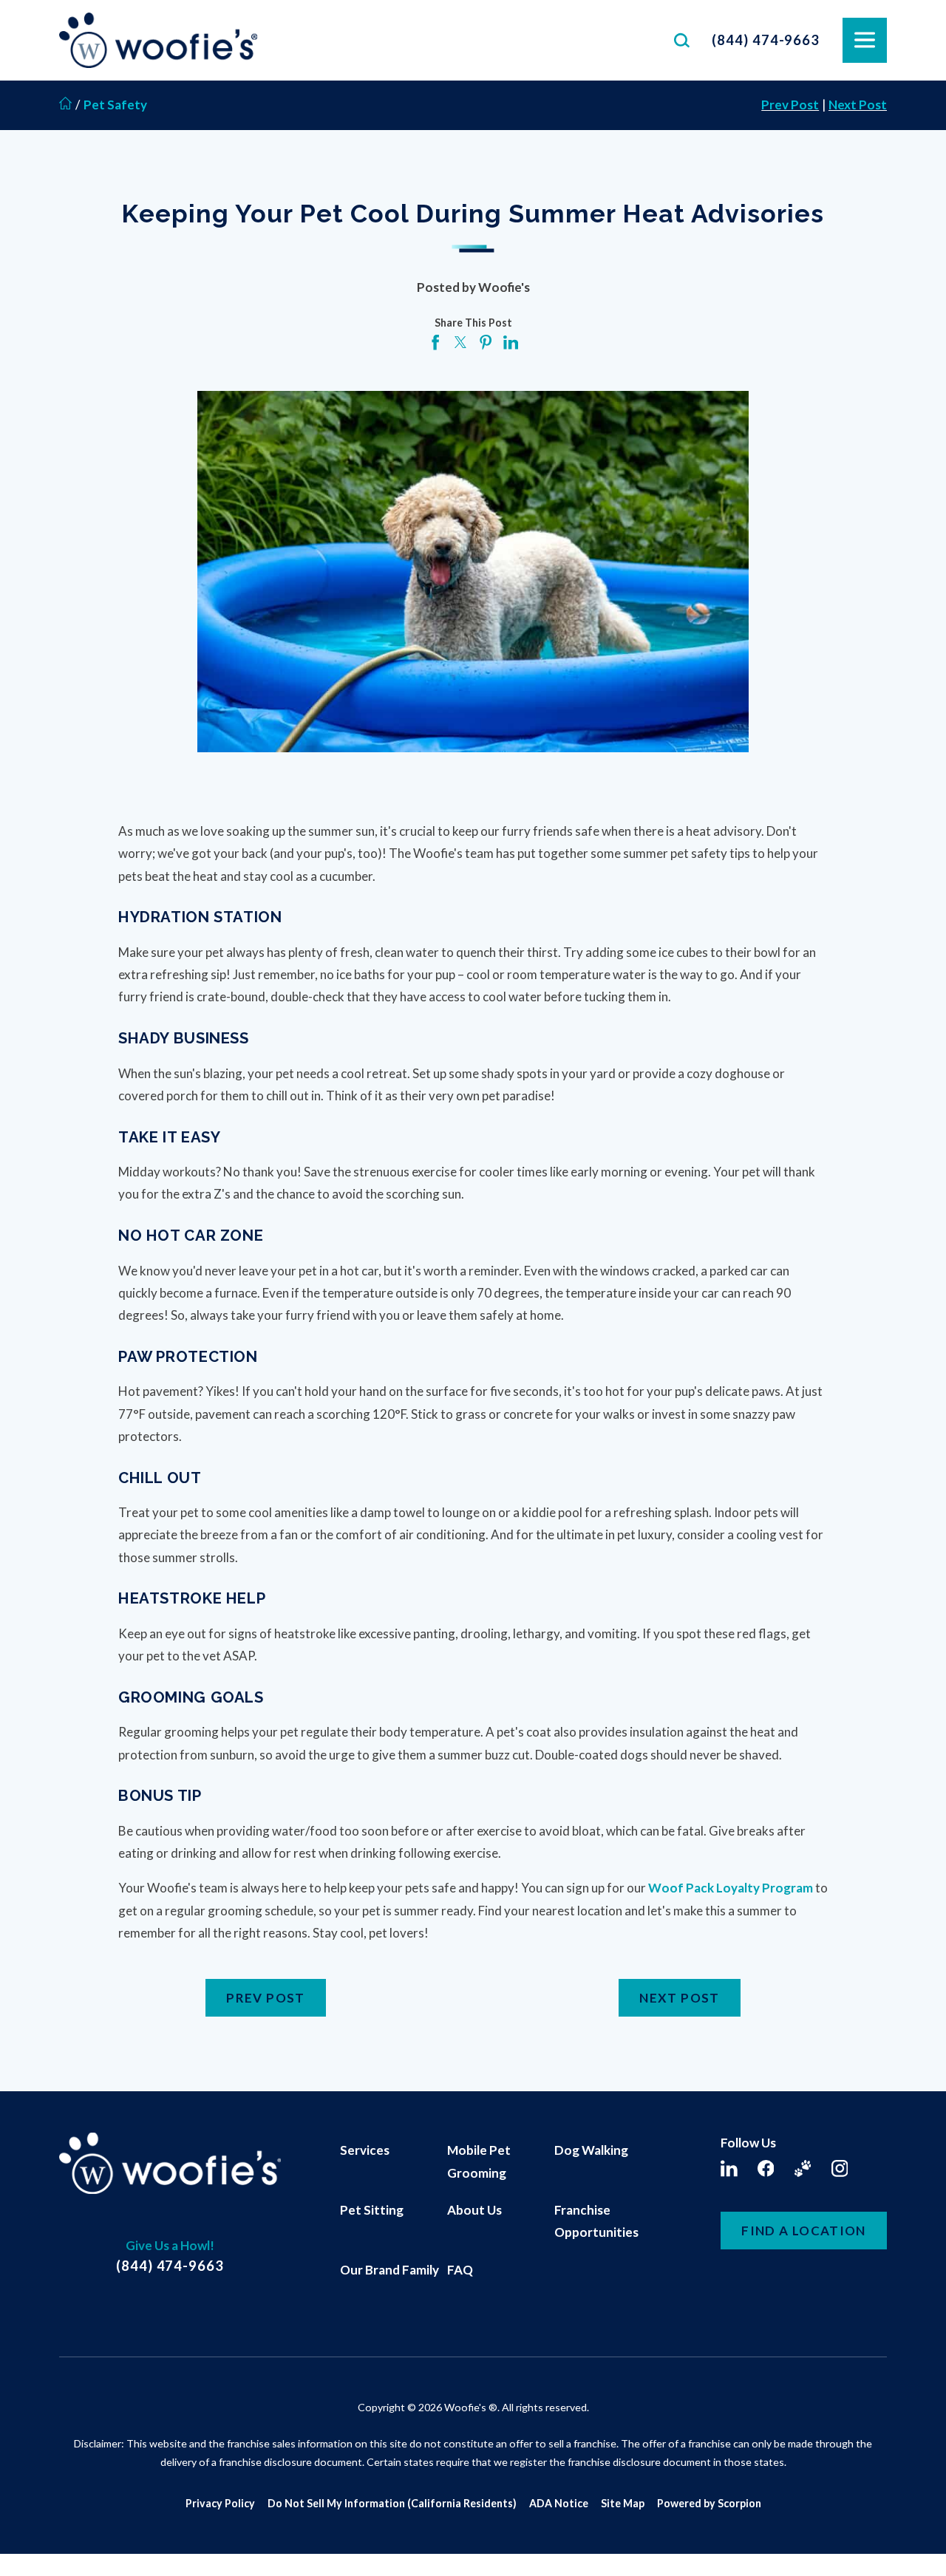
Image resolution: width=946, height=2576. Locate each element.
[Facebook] (766, 2168)
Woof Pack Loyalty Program (731, 1888)
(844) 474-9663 (766, 40)
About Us (474, 2210)
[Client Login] (803, 2168)
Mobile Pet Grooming (479, 2161)
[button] (31, 2545)
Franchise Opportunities (596, 2221)
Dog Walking (591, 2150)
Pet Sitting (372, 2210)
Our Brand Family (389, 2270)
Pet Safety (115, 105)
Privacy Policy (220, 2503)
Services (365, 2150)
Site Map (623, 2503)
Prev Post (790, 105)
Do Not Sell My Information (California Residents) (392, 2503)
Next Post (858, 105)
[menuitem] (394, 2162)
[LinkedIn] (729, 2168)
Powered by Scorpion (709, 2503)
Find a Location (803, 2231)
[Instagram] (840, 2168)
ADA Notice (559, 2503)
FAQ (460, 2270)
